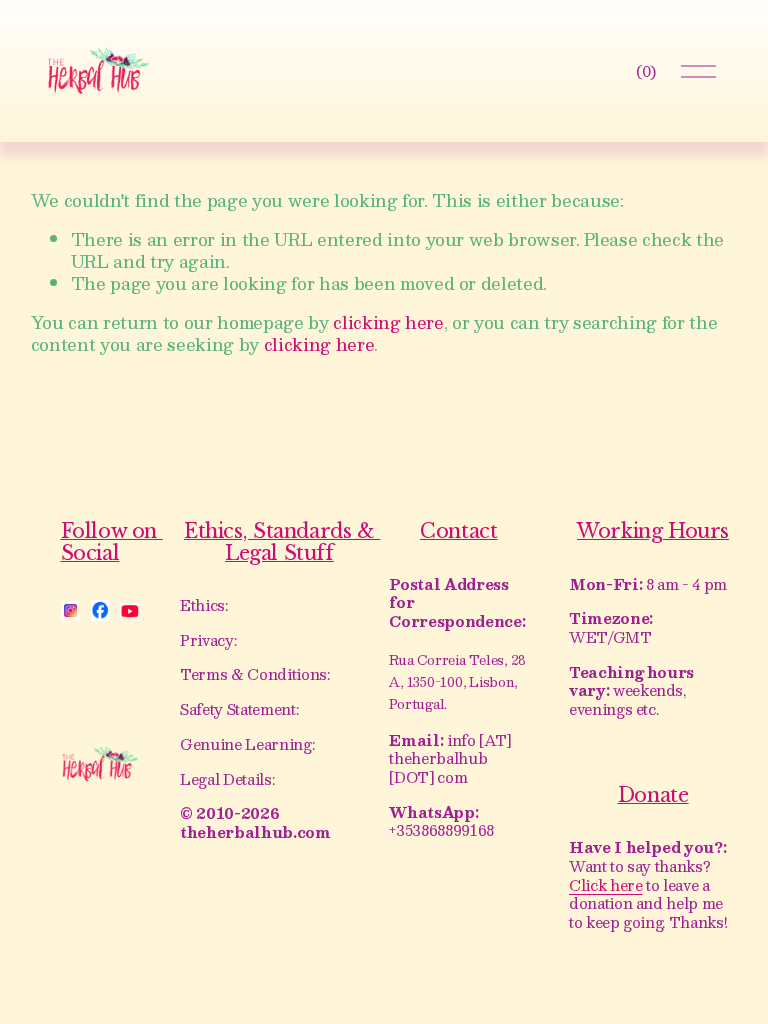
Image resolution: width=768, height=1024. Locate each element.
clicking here (388, 322)
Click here (606, 885)
